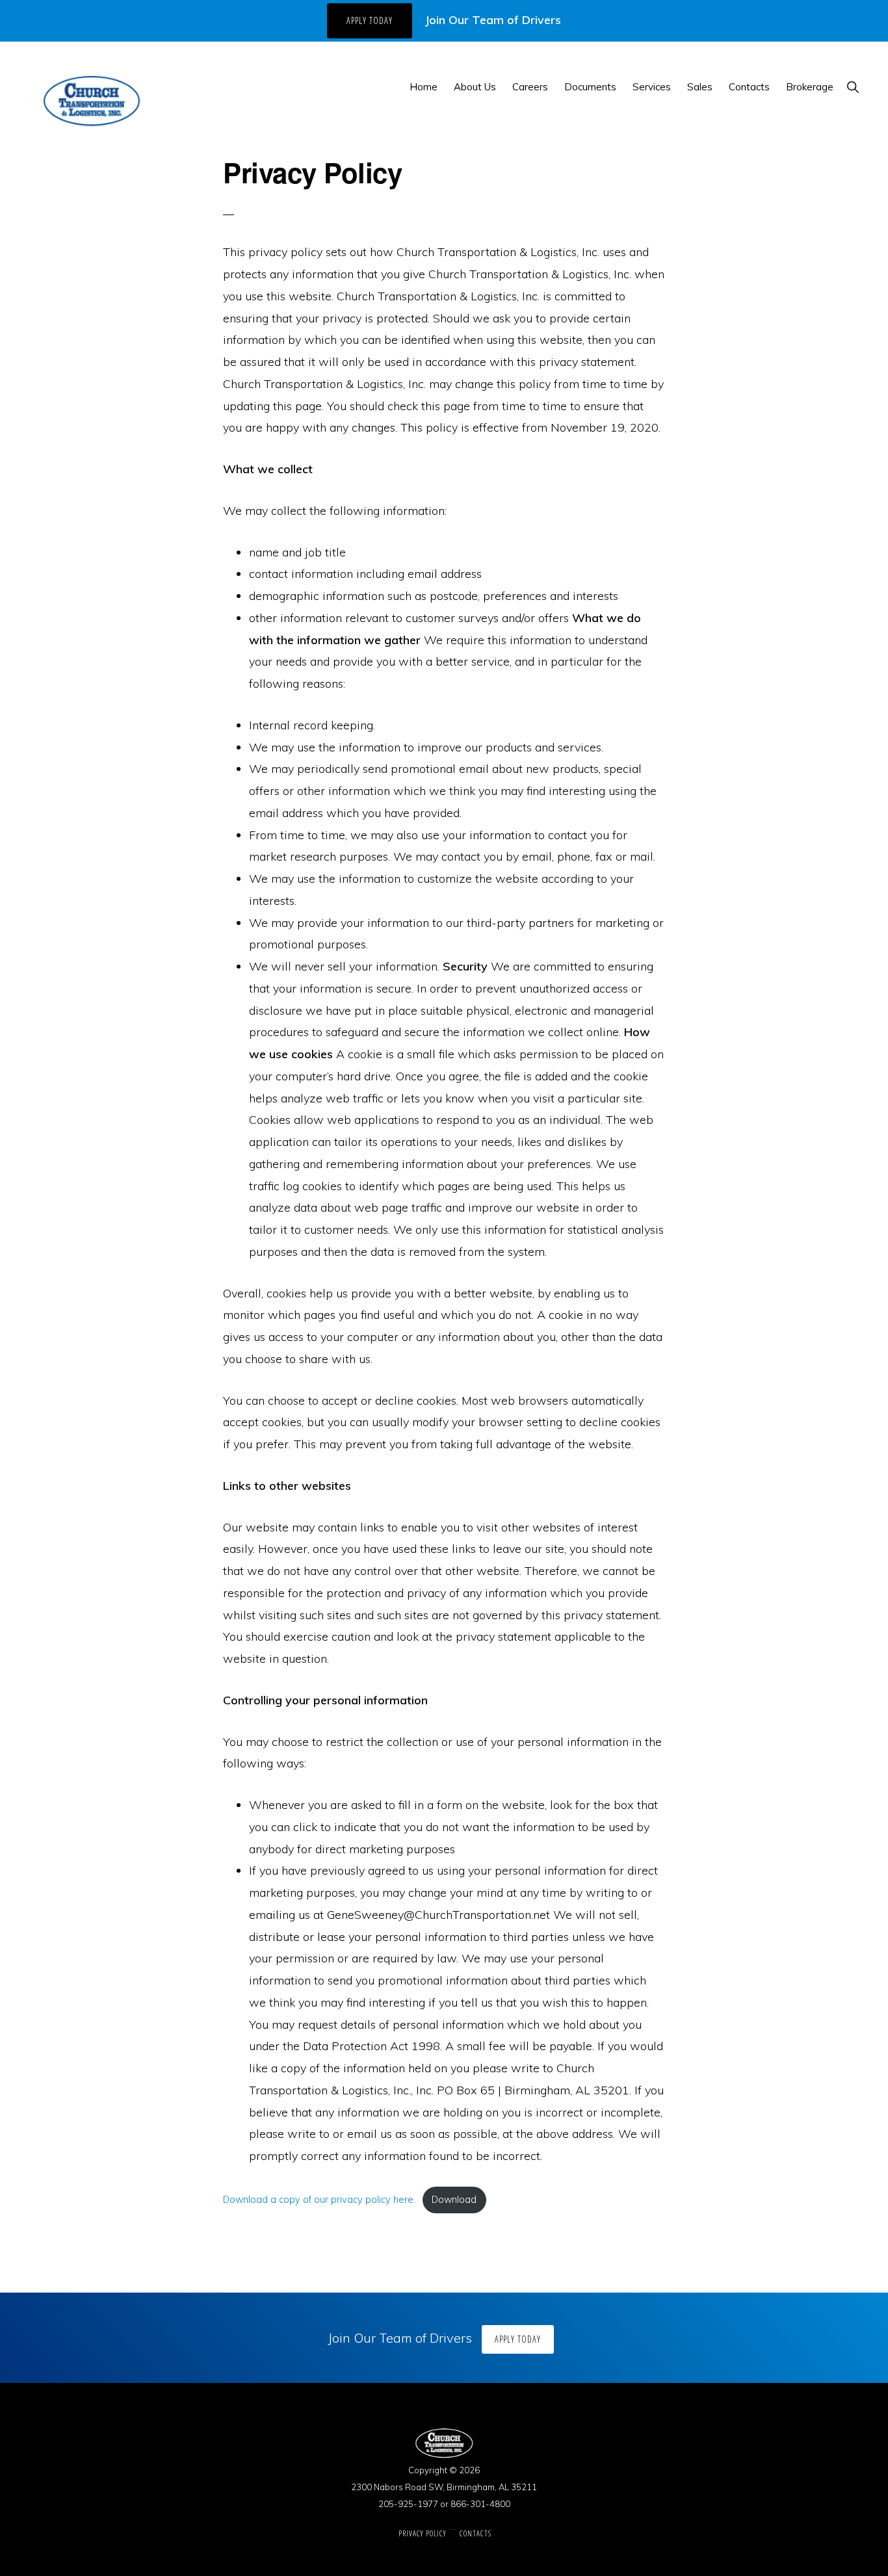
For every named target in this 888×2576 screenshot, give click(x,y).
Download (454, 2200)
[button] (853, 87)
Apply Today (370, 20)
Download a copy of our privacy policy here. (319, 2200)
